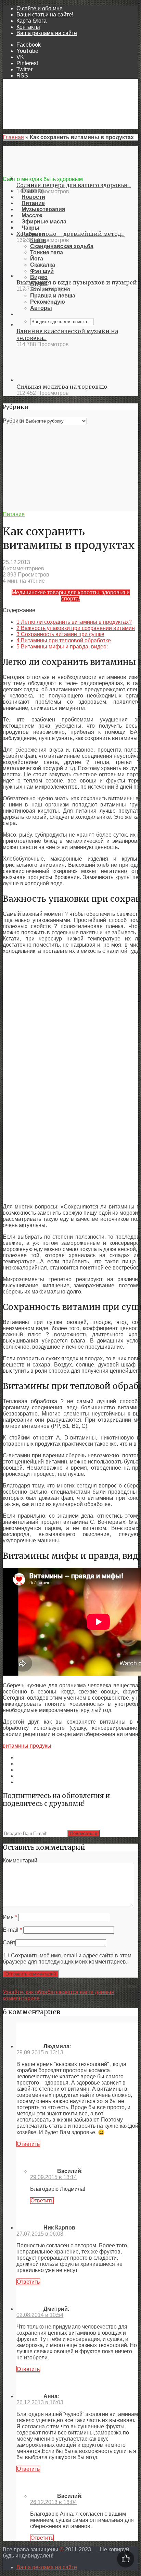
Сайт (9, 1942)
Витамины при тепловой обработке (64, 640)
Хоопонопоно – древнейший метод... (70, 234)
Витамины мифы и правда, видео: (62, 647)
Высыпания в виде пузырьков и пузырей (77, 282)
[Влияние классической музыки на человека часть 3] (41, 324)
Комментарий (20, 1861)
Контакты (28, 27)
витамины (16, 1746)
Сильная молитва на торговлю (62, 387)
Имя (10, 1917)
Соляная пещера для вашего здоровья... (74, 185)
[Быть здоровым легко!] (70, 173)
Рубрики (13, 421)
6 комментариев (23, 568)
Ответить (28, 2144)
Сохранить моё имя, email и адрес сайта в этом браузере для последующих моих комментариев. (67, 1959)
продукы (41, 1746)
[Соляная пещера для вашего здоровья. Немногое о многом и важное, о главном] (41, 178)
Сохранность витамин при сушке (60, 634)
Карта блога (31, 21)
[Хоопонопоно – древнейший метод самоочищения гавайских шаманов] (41, 227)
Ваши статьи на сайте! (45, 15)
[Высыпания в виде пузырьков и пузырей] (41, 276)
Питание (14, 514)
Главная (13, 137)
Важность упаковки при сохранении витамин (76, 628)
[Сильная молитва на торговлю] (41, 380)
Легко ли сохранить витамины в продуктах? (74, 622)
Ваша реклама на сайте (47, 33)
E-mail (12, 1930)
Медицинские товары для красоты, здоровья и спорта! (71, 596)
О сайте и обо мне (40, 8)
